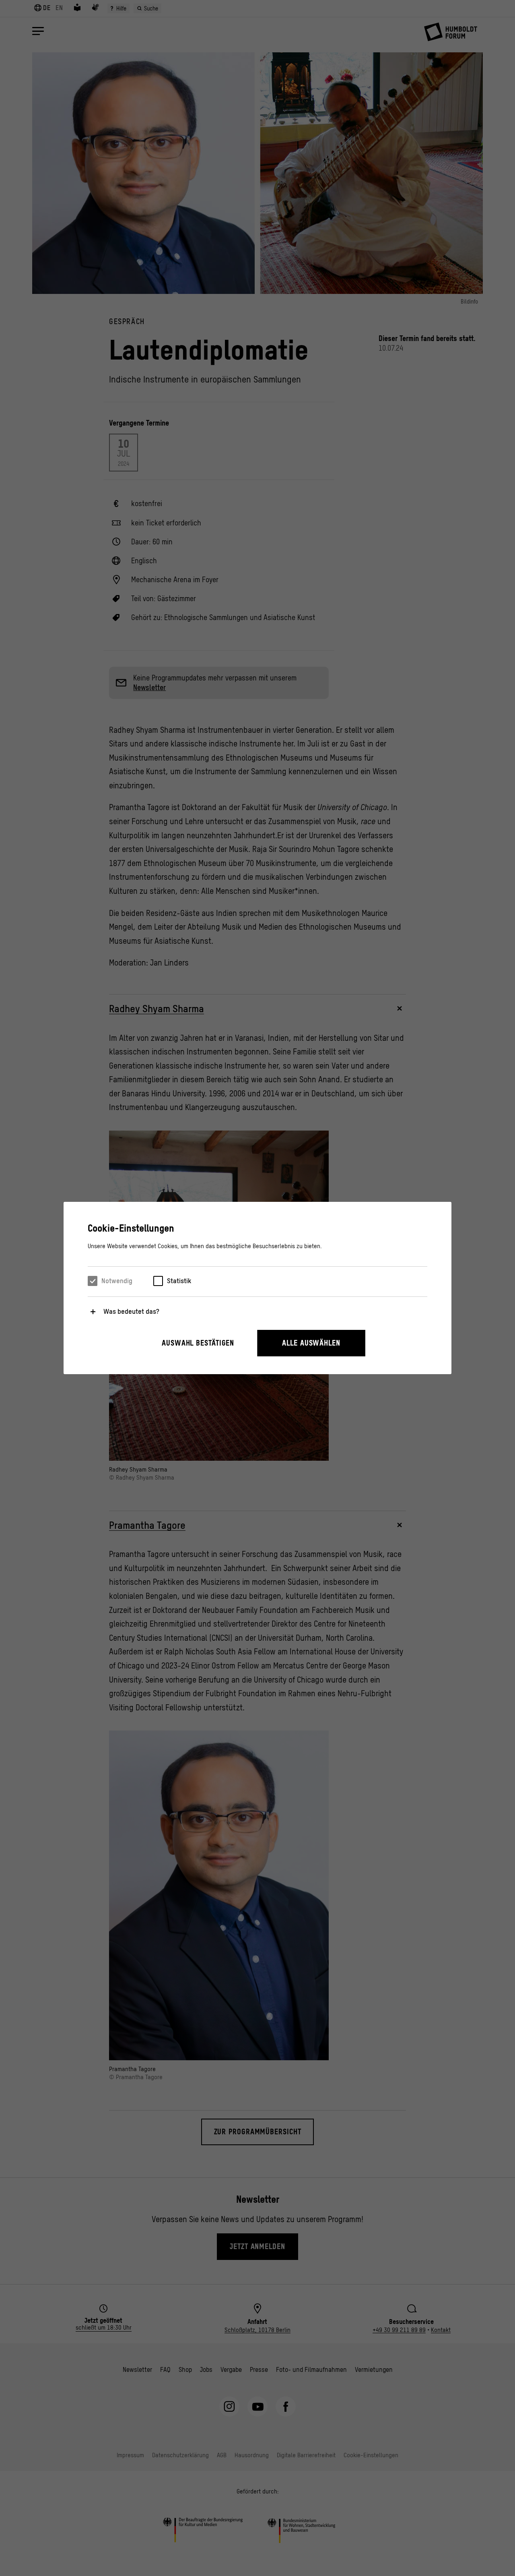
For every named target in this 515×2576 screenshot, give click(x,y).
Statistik (179, 1281)
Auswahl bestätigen (198, 1343)
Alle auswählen (311, 1343)
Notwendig (117, 1281)
